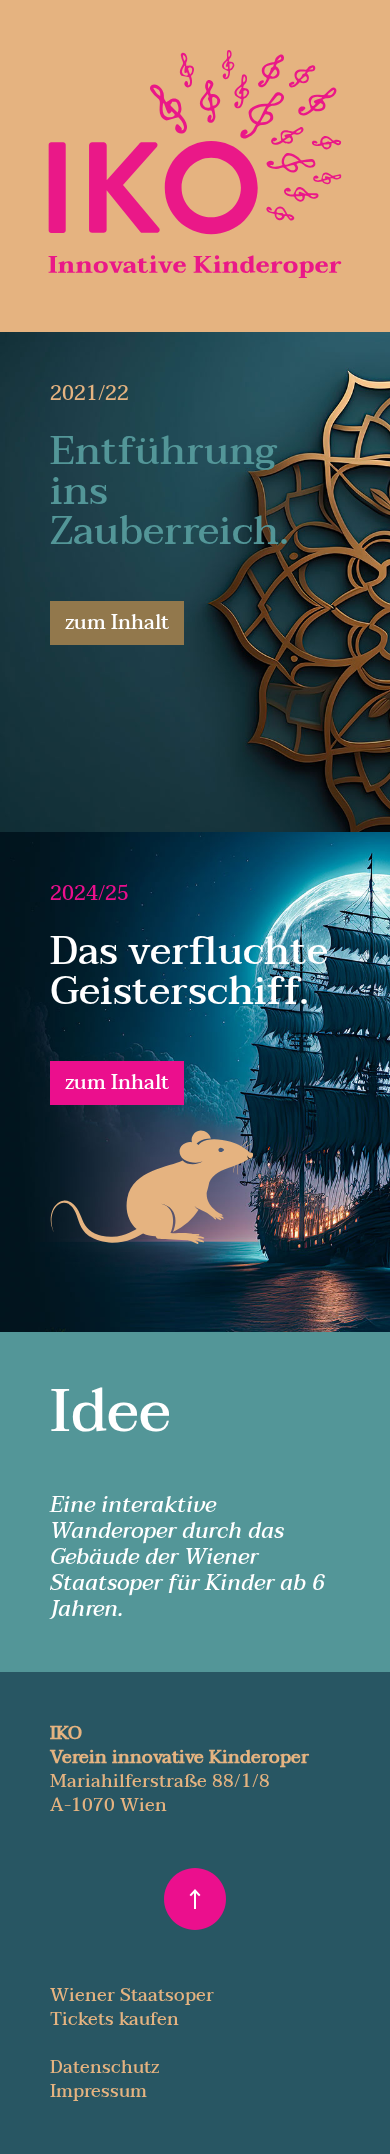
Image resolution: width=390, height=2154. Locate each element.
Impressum (98, 2091)
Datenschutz (104, 2067)
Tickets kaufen (114, 2019)
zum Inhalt (117, 623)
